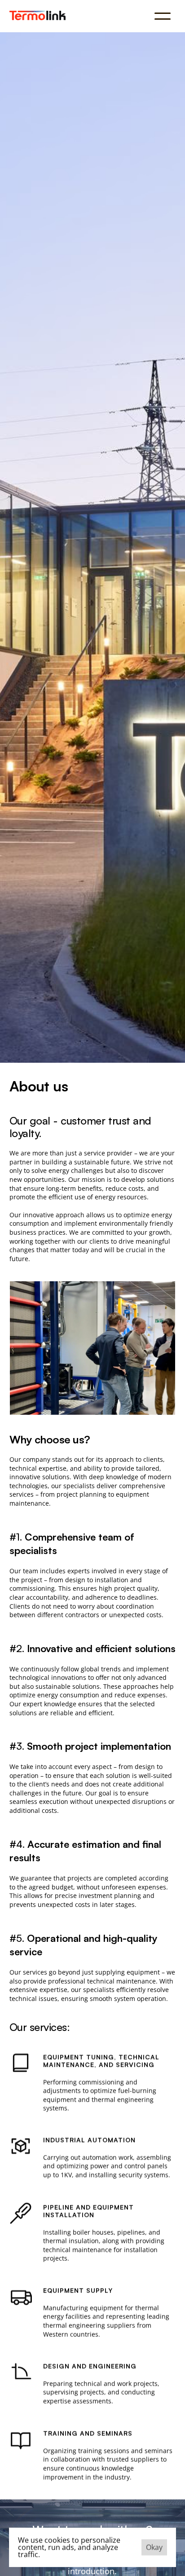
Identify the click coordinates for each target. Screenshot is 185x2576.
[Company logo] (37, 15)
